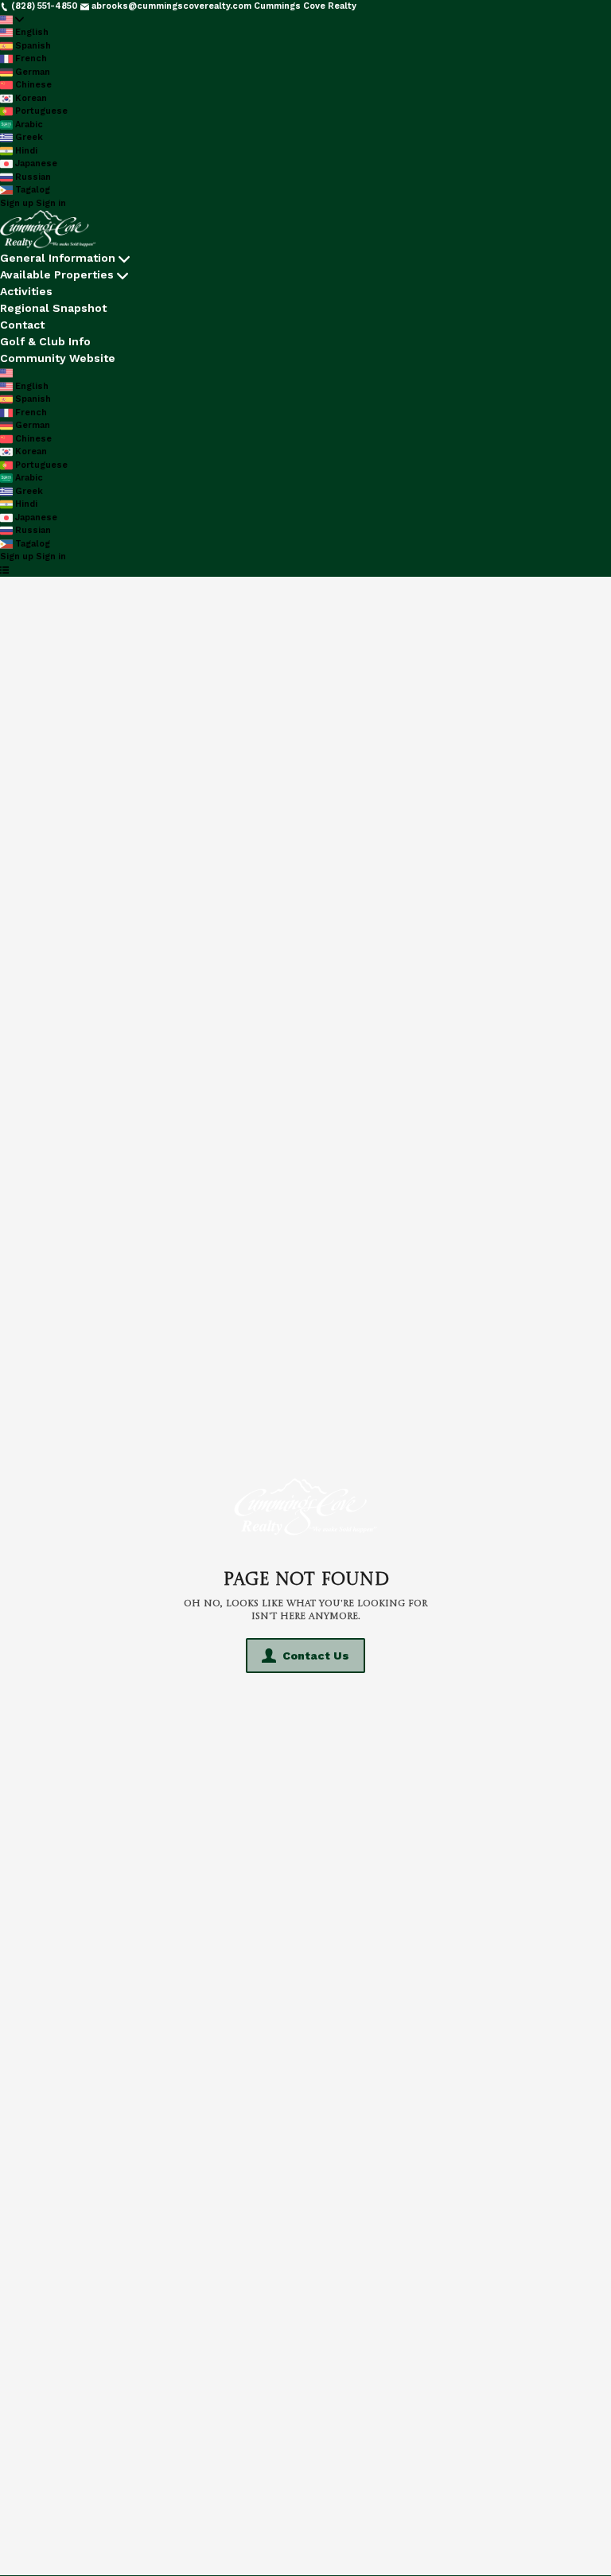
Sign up (17, 203)
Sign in (51, 203)
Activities (26, 291)
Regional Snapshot (53, 308)
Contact (22, 325)
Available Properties (57, 274)
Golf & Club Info (45, 341)
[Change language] (12, 20)
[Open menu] (4, 571)
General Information (58, 258)
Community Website (58, 358)
